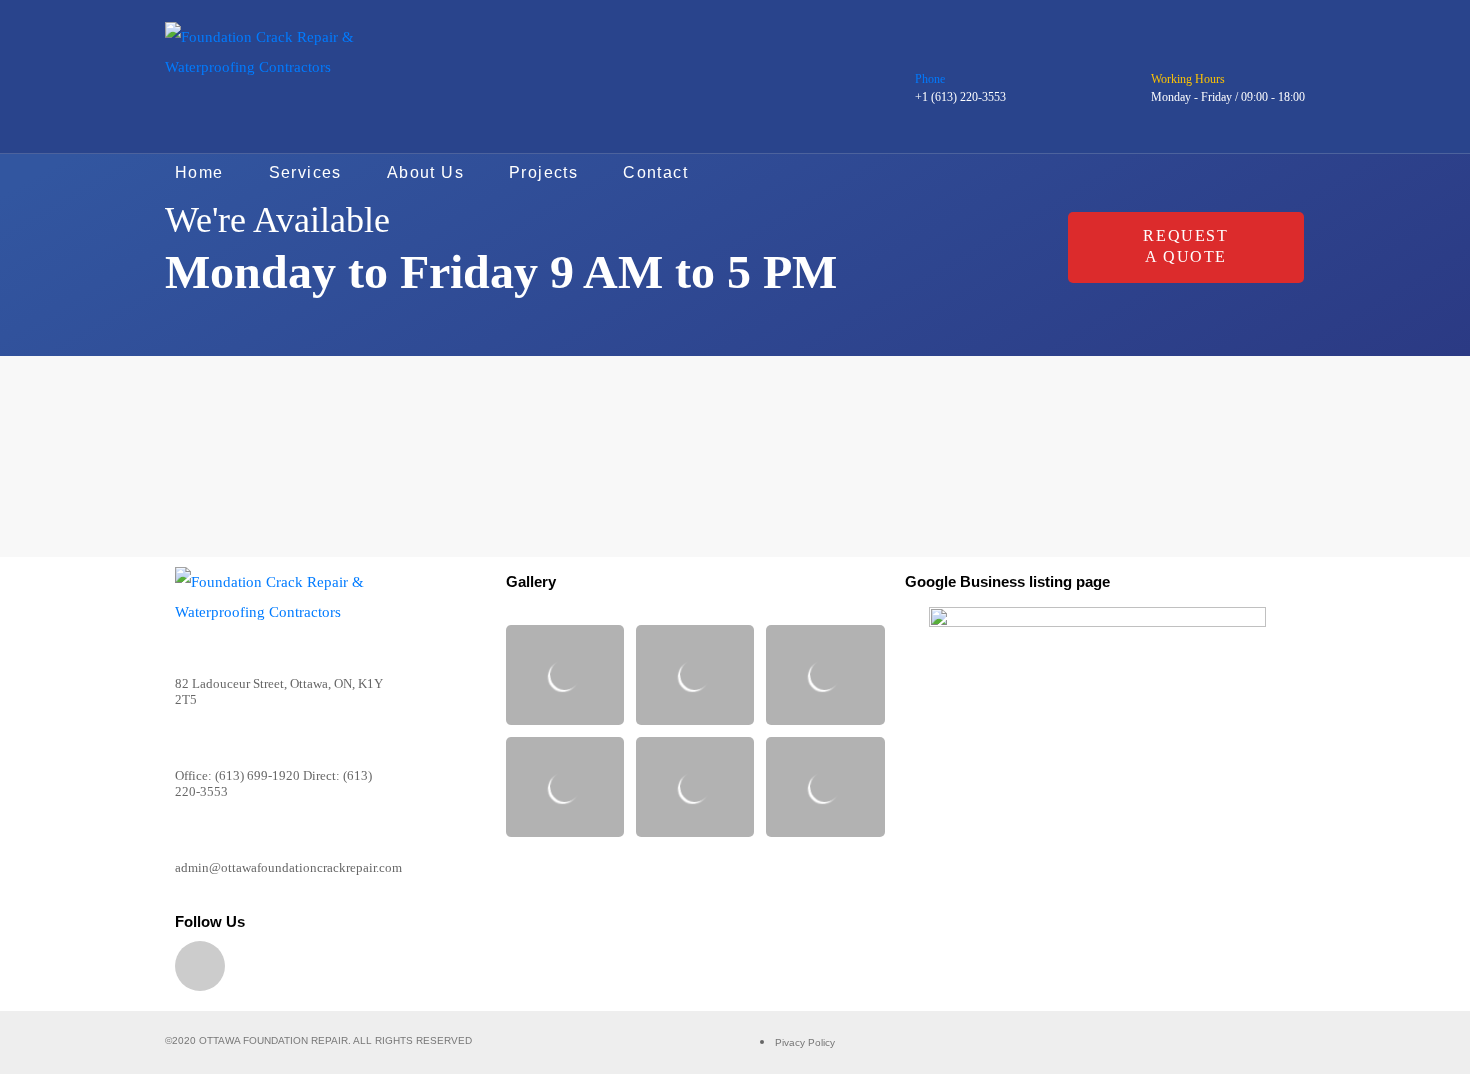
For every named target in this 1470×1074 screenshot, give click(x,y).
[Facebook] (200, 966)
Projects (543, 172)
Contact (655, 172)
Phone (930, 79)
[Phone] (927, 54)
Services (305, 172)
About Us (425, 172)
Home (199, 172)
